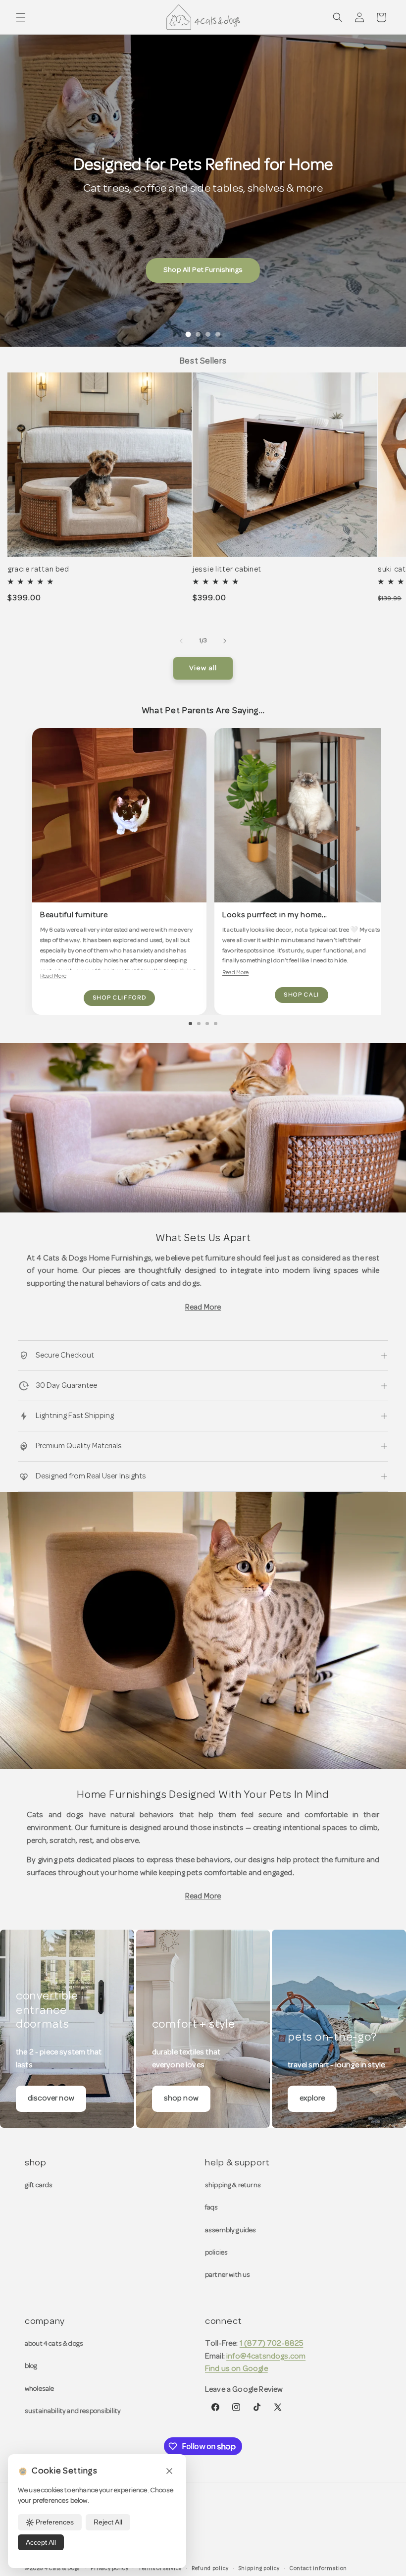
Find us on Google (236, 2369)
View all (203, 668)
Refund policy (210, 2569)
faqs (212, 2208)
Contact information (318, 2569)
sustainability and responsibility (73, 2411)
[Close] (169, 2472)
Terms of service (160, 2569)
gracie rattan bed (38, 570)
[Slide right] (225, 641)
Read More (53, 976)
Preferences (55, 2522)
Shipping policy (259, 2569)
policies (216, 2253)
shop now (181, 2099)
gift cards (39, 2185)
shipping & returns (233, 2185)
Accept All (41, 2542)
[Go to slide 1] (188, 335)
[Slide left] (181, 641)
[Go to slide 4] (218, 334)
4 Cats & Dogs (62, 2569)
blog (31, 2366)
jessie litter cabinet (227, 570)
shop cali (302, 995)
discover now (51, 2099)
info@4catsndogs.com (266, 2357)
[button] (21, 17)
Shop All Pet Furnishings (203, 270)
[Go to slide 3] (208, 334)
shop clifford (120, 998)
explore (312, 2099)
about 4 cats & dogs (54, 2344)
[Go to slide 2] (198, 334)
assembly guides (230, 2231)
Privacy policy (109, 2569)
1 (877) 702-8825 (272, 2344)
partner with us (228, 2275)
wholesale (39, 2389)
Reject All (108, 2522)
